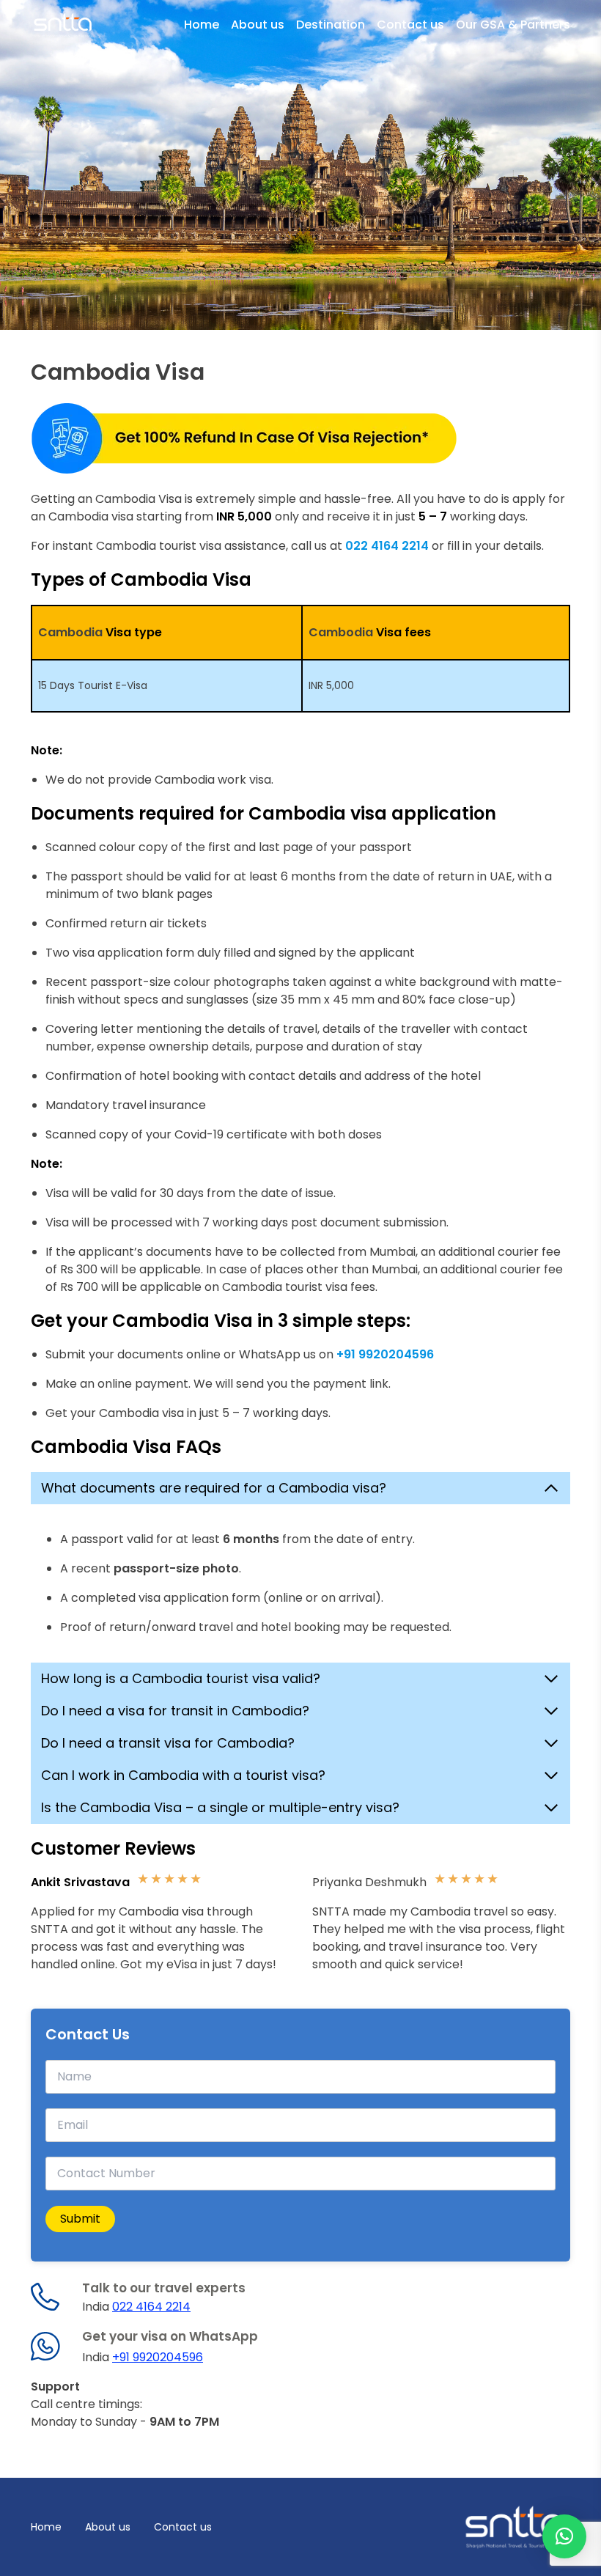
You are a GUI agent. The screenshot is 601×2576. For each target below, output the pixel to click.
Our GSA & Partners (513, 25)
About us (258, 25)
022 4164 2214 (151, 2307)
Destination (331, 25)
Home (202, 25)
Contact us (410, 25)
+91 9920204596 (158, 2357)
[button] (564, 2536)
